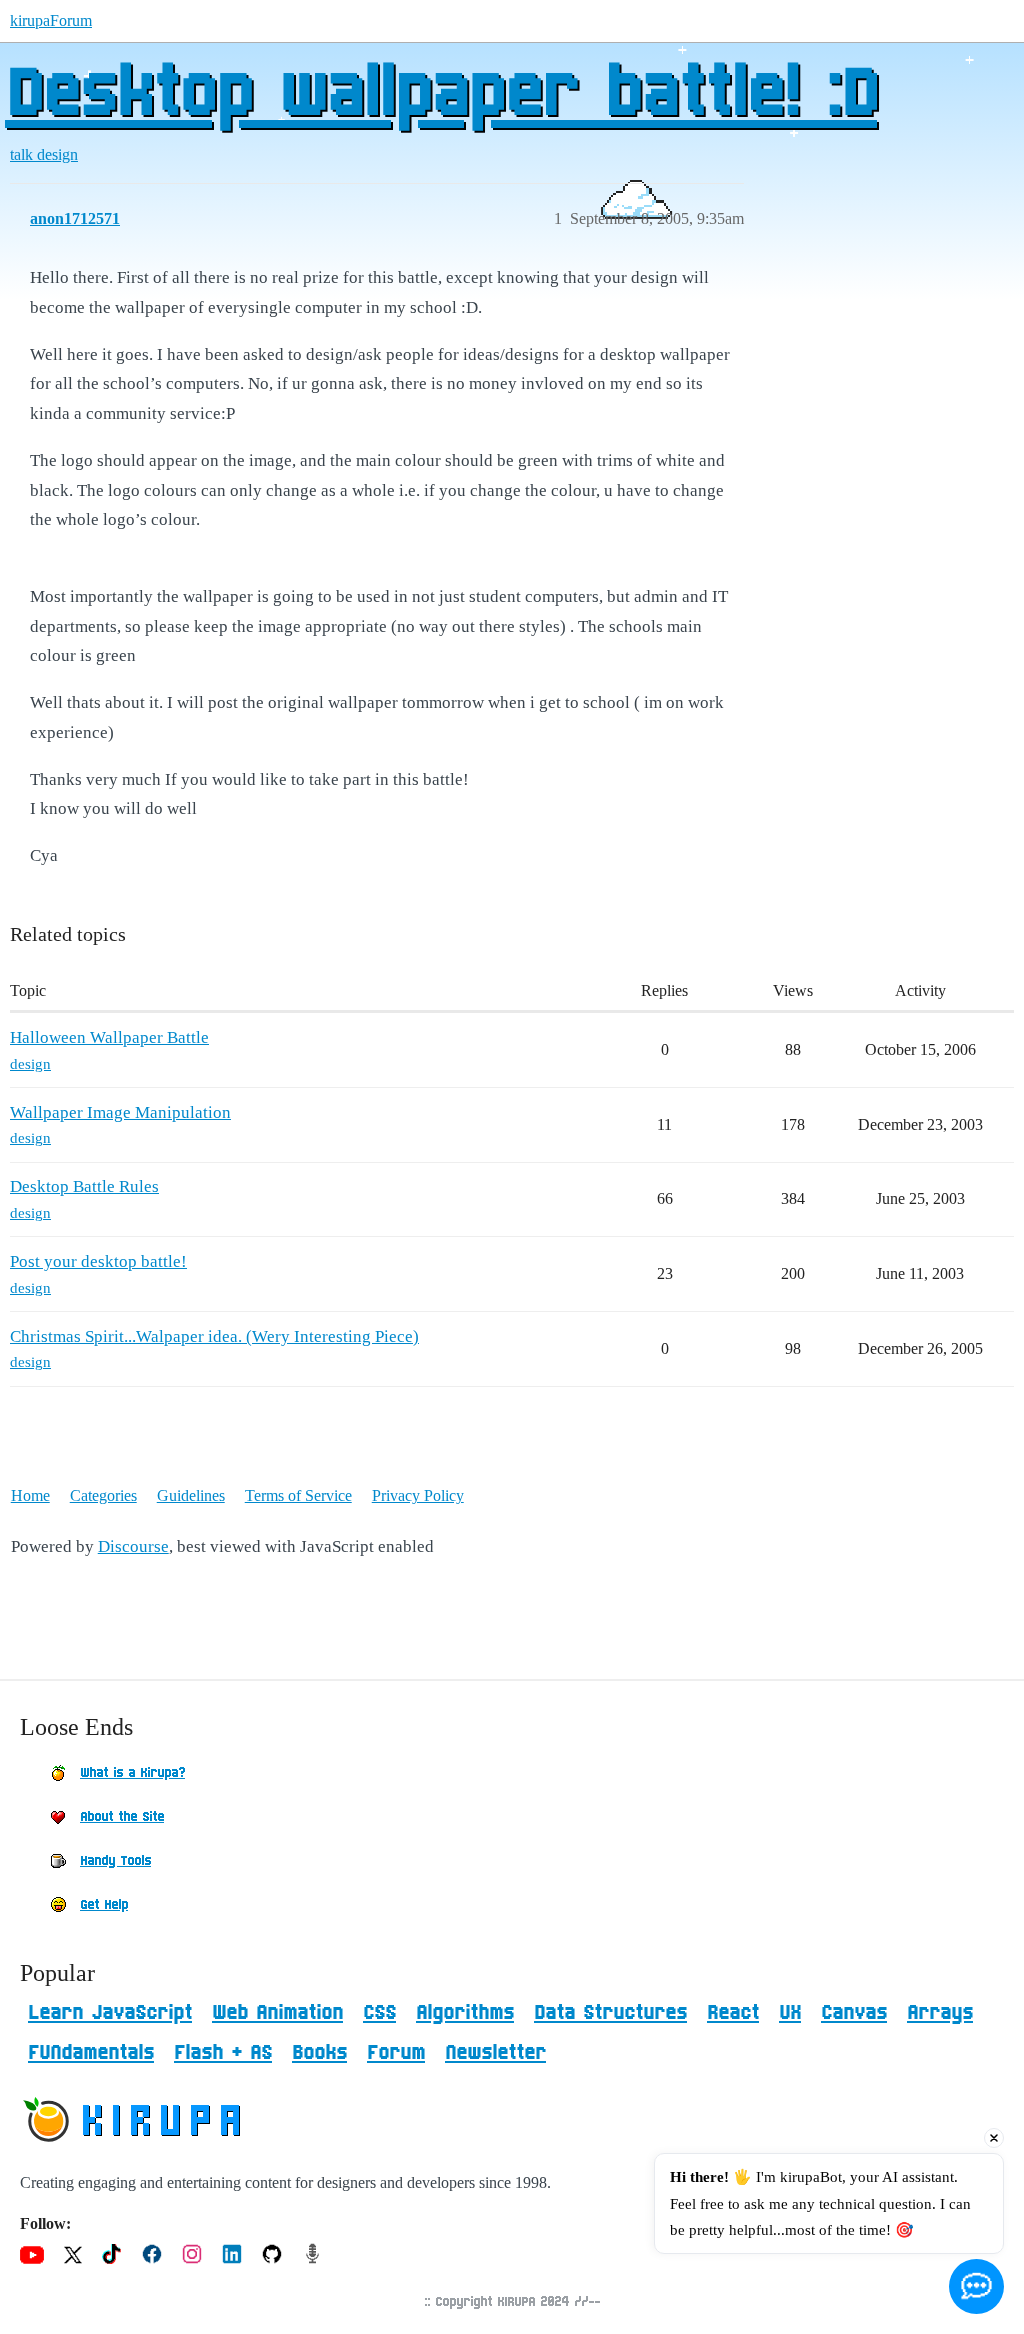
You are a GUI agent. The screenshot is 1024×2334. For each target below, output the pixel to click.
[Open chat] (976, 2286)
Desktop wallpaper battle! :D (441, 95)
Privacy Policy (418, 1495)
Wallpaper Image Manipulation (120, 1112)
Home (30, 1495)
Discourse (133, 1546)
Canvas (854, 2013)
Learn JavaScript (110, 2013)
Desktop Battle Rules (84, 1186)
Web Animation (277, 2013)
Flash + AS (223, 2053)
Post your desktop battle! (98, 1261)
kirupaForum (51, 20)
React (733, 2013)
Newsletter (495, 2053)
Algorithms (465, 2013)
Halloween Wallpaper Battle (109, 1037)
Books (319, 2053)
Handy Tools (115, 1861)
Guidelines (191, 1495)
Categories (103, 1495)
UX (790, 2013)
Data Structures (610, 2013)
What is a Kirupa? (132, 1773)
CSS (379, 2013)
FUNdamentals (91, 2053)
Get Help (104, 1905)
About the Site (122, 1817)
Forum (396, 2053)
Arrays (940, 2013)
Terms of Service (298, 1495)
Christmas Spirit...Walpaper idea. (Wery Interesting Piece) (214, 1336)
